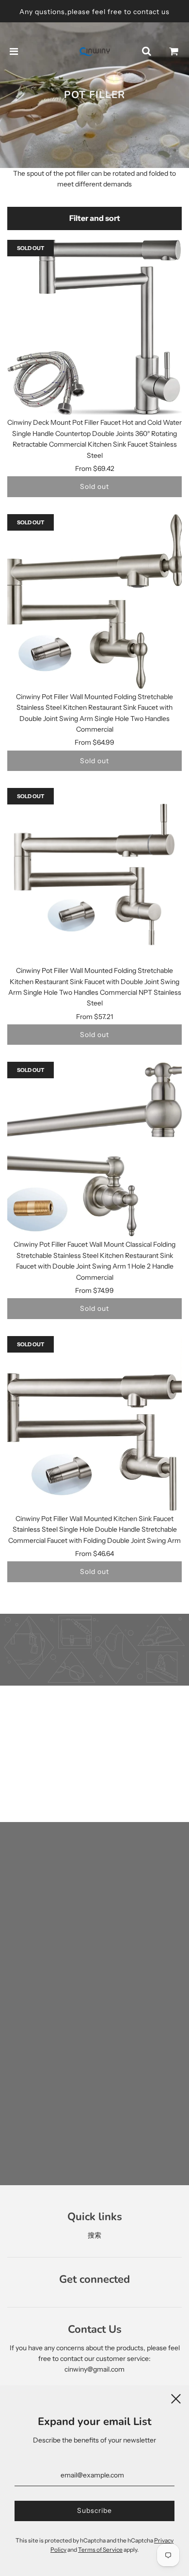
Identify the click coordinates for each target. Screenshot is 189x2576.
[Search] (146, 51)
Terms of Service (100, 2550)
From (95, 468)
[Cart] (174, 51)
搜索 (94, 2235)
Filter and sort (95, 218)
